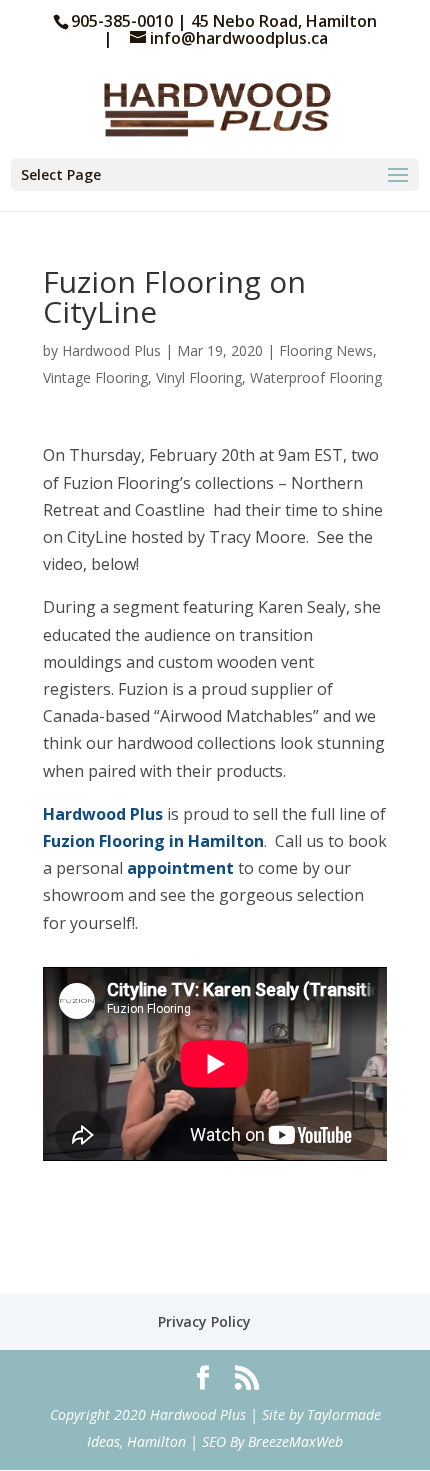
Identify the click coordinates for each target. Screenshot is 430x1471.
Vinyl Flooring (199, 377)
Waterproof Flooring (316, 377)
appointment (180, 868)
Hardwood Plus (111, 350)
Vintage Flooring (95, 377)
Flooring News (326, 350)
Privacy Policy (204, 1321)
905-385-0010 (124, 21)
